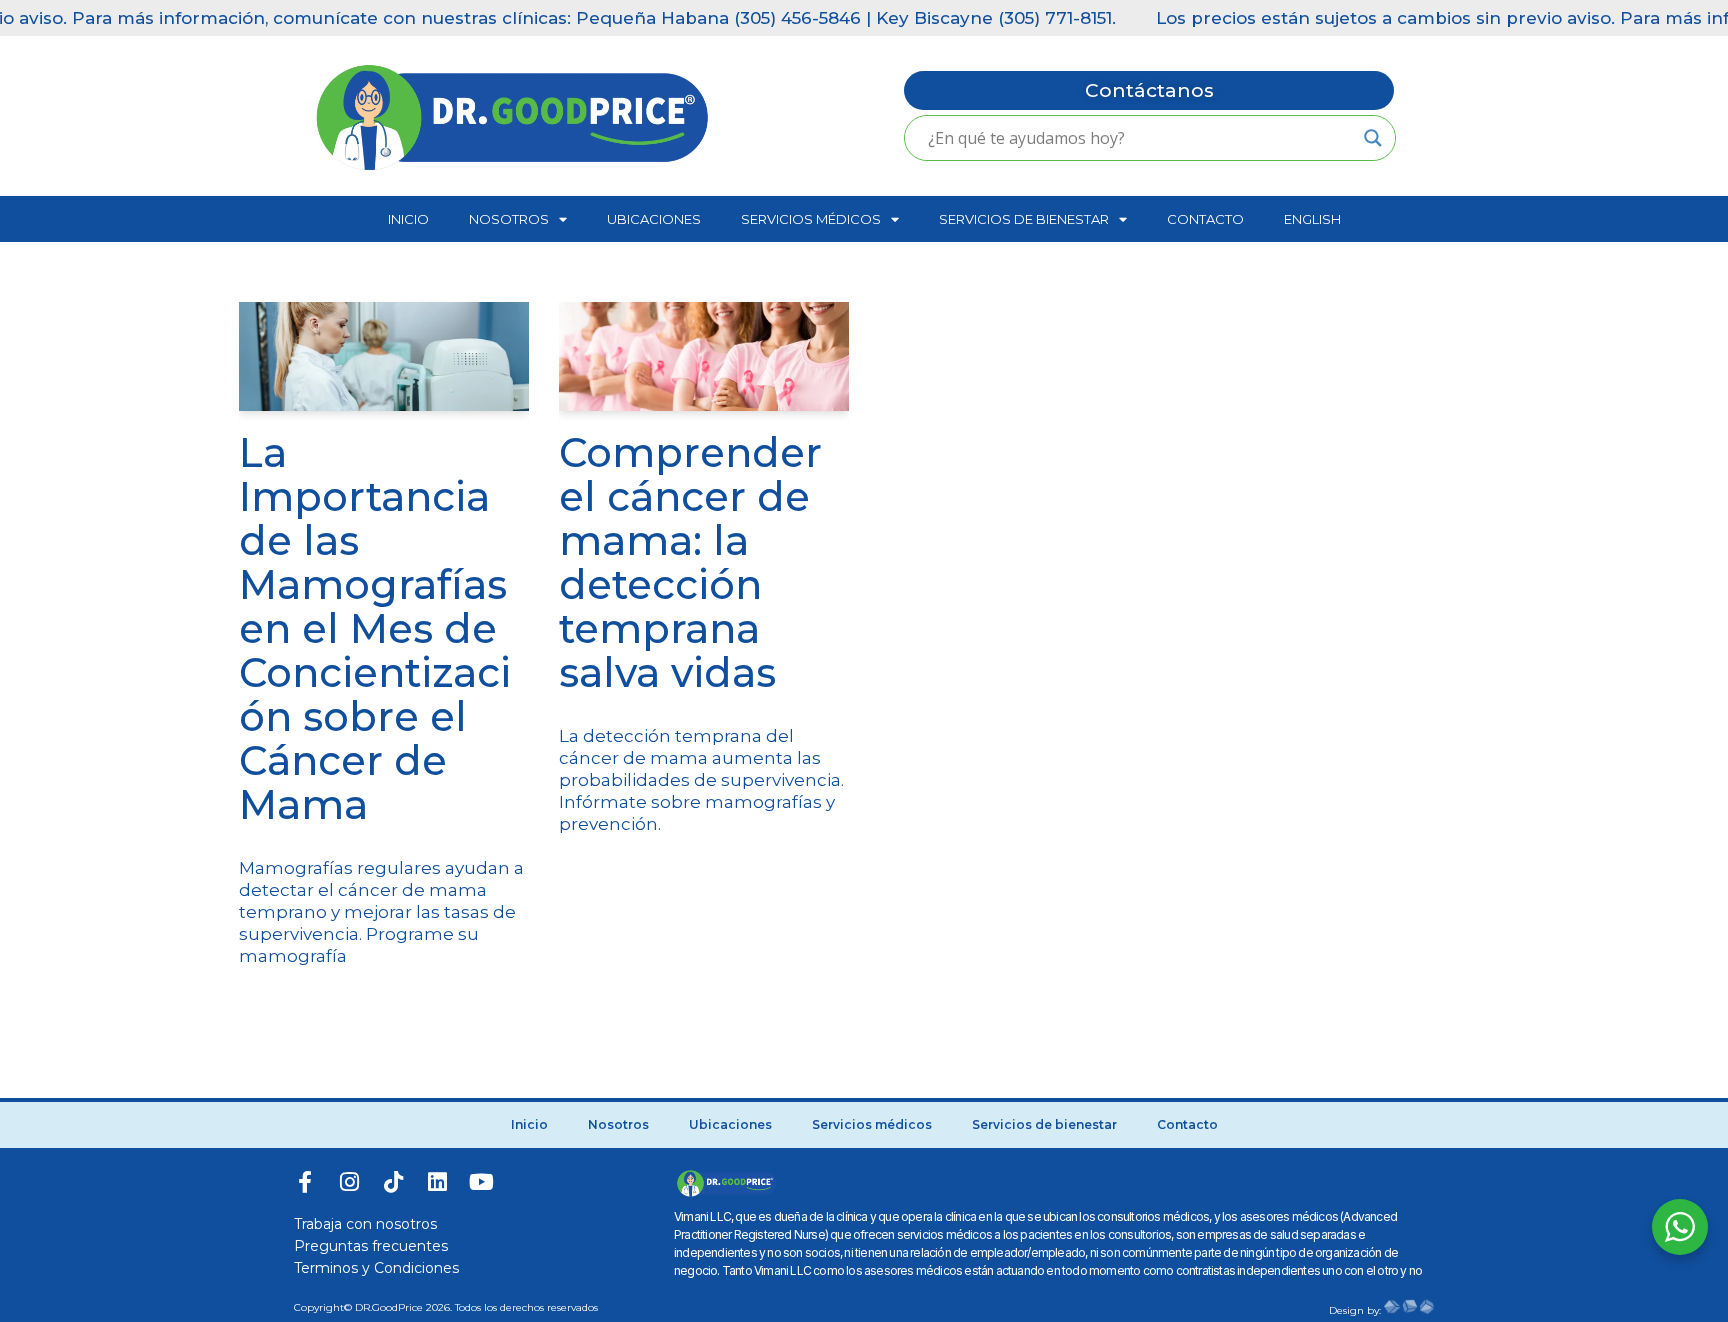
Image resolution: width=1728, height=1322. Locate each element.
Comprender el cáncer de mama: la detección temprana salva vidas (690, 562)
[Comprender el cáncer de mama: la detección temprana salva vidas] (704, 356)
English (1312, 219)
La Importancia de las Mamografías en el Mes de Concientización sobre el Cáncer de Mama (375, 628)
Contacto (1205, 219)
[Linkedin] (437, 1182)
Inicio (408, 219)
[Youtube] (481, 1182)
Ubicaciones (654, 219)
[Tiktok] (393, 1182)
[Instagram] (349, 1182)
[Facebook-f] (305, 1182)
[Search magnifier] (1373, 138)
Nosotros (509, 219)
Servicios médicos (811, 219)
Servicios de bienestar (1024, 219)
